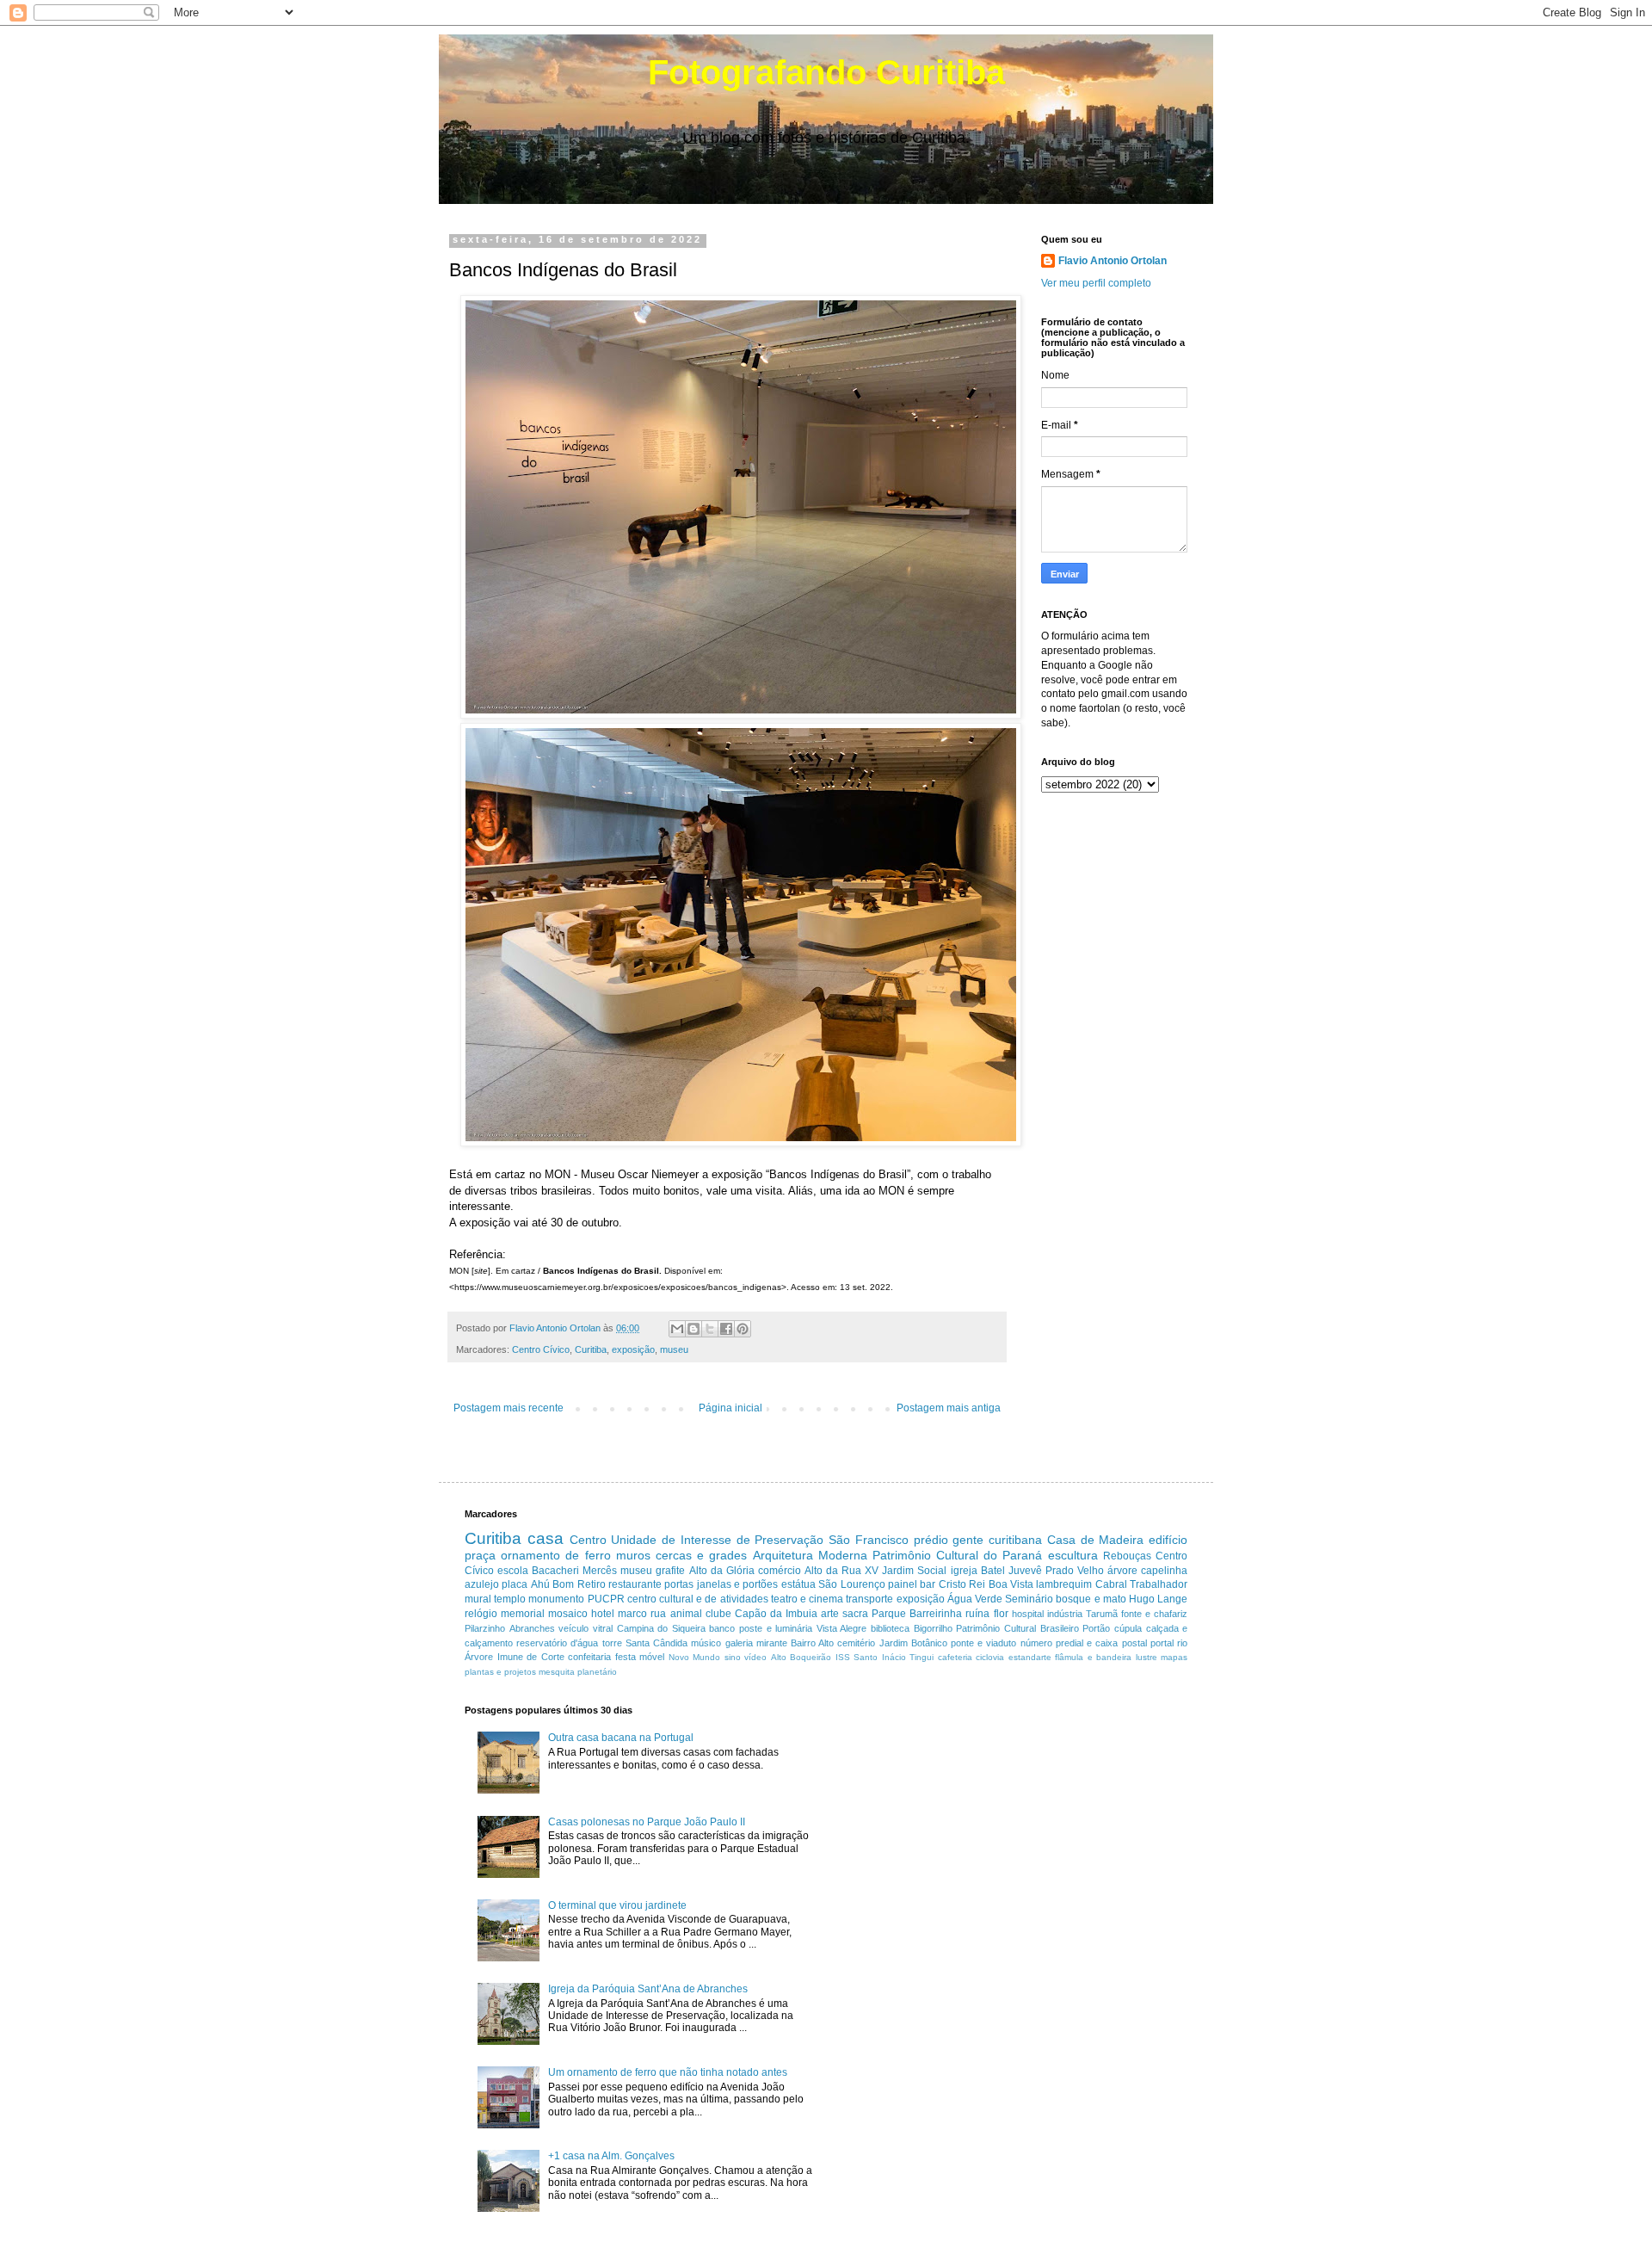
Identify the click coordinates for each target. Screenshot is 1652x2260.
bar (928, 1584)
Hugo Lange (1158, 1599)
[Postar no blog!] (693, 1329)
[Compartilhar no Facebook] (726, 1329)
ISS (843, 1657)
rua (658, 1614)
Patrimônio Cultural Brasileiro (1017, 1628)
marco (632, 1614)
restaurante (635, 1584)
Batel (993, 1571)
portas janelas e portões (721, 1584)
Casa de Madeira (1096, 1540)
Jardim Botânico (913, 1643)
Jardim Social (914, 1571)
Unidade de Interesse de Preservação (717, 1540)
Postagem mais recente (509, 1408)
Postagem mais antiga (949, 1408)
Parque (889, 1614)
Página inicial (730, 1408)
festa (626, 1657)
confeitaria (589, 1657)
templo (510, 1599)
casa (546, 1538)
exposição (633, 1349)
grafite (670, 1571)
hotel (603, 1614)
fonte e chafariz (1154, 1614)
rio (1182, 1643)
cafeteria (955, 1657)
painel (903, 1584)
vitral (603, 1628)
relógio (481, 1614)
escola (513, 1571)
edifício (1168, 1540)
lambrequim (1064, 1584)
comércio (780, 1571)
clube (718, 1614)
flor (1001, 1614)
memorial (523, 1614)
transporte (869, 1599)
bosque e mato (1091, 1599)
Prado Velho (1075, 1571)
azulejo (482, 1584)
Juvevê (1025, 1571)
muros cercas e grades (682, 1555)
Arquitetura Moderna (810, 1555)
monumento (556, 1599)
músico (706, 1643)
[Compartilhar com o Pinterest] (743, 1329)
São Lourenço (851, 1584)
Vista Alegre (842, 1628)
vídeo (755, 1657)
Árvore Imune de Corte (515, 1657)
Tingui (922, 1657)
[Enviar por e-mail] (677, 1329)
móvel (652, 1657)
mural (478, 1599)
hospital (1028, 1614)
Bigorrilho (933, 1628)
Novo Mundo (695, 1657)
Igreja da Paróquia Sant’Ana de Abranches (648, 1989)
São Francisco (869, 1540)
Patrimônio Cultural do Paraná (958, 1555)
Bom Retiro (579, 1584)
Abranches (532, 1628)
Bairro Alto (812, 1643)
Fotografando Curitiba (826, 72)
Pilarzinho (485, 1628)
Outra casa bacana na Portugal (621, 1738)
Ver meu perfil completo (1096, 283)
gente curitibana (997, 1540)
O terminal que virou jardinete (617, 1905)
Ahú (540, 1584)
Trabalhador (1159, 1584)
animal (686, 1614)
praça (480, 1555)
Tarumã (1102, 1614)
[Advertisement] (984, 1825)
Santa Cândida (656, 1643)
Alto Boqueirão (801, 1657)
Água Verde (975, 1599)
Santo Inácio (880, 1657)
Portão (1096, 1628)
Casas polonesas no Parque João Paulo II (647, 1822)
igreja (964, 1571)
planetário (597, 1672)
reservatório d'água (557, 1643)
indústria (1065, 1614)
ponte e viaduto (983, 1643)
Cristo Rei (962, 1584)
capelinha (1164, 1571)
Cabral (1111, 1584)
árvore (1122, 1571)
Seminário (1029, 1599)
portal (1162, 1643)
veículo (573, 1628)
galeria (739, 1643)
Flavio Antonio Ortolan (1113, 261)
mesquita (557, 1672)
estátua (798, 1584)
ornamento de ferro (555, 1555)
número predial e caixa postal (1084, 1643)
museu (674, 1349)
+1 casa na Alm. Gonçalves (611, 2156)
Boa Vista (1011, 1584)
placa (515, 1584)
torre (612, 1643)
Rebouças (1127, 1556)
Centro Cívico (541, 1349)
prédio (931, 1540)
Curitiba (591, 1349)
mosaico (568, 1614)
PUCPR (606, 1599)
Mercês (600, 1571)
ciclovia (990, 1657)
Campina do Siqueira (661, 1628)
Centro (588, 1540)
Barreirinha (936, 1614)
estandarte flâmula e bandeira (1070, 1657)
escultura (1073, 1555)
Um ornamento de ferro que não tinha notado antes (668, 2072)
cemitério (856, 1643)
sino (733, 1657)
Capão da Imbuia (776, 1614)
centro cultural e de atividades (698, 1599)
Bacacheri (555, 1571)
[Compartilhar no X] (710, 1329)
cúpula (1128, 1628)
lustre (1147, 1657)
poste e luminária (776, 1628)
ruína (977, 1614)
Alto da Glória (722, 1571)
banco (722, 1628)
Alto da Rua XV (841, 1571)
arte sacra (844, 1614)
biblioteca (890, 1628)
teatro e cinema (807, 1599)
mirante (772, 1643)
